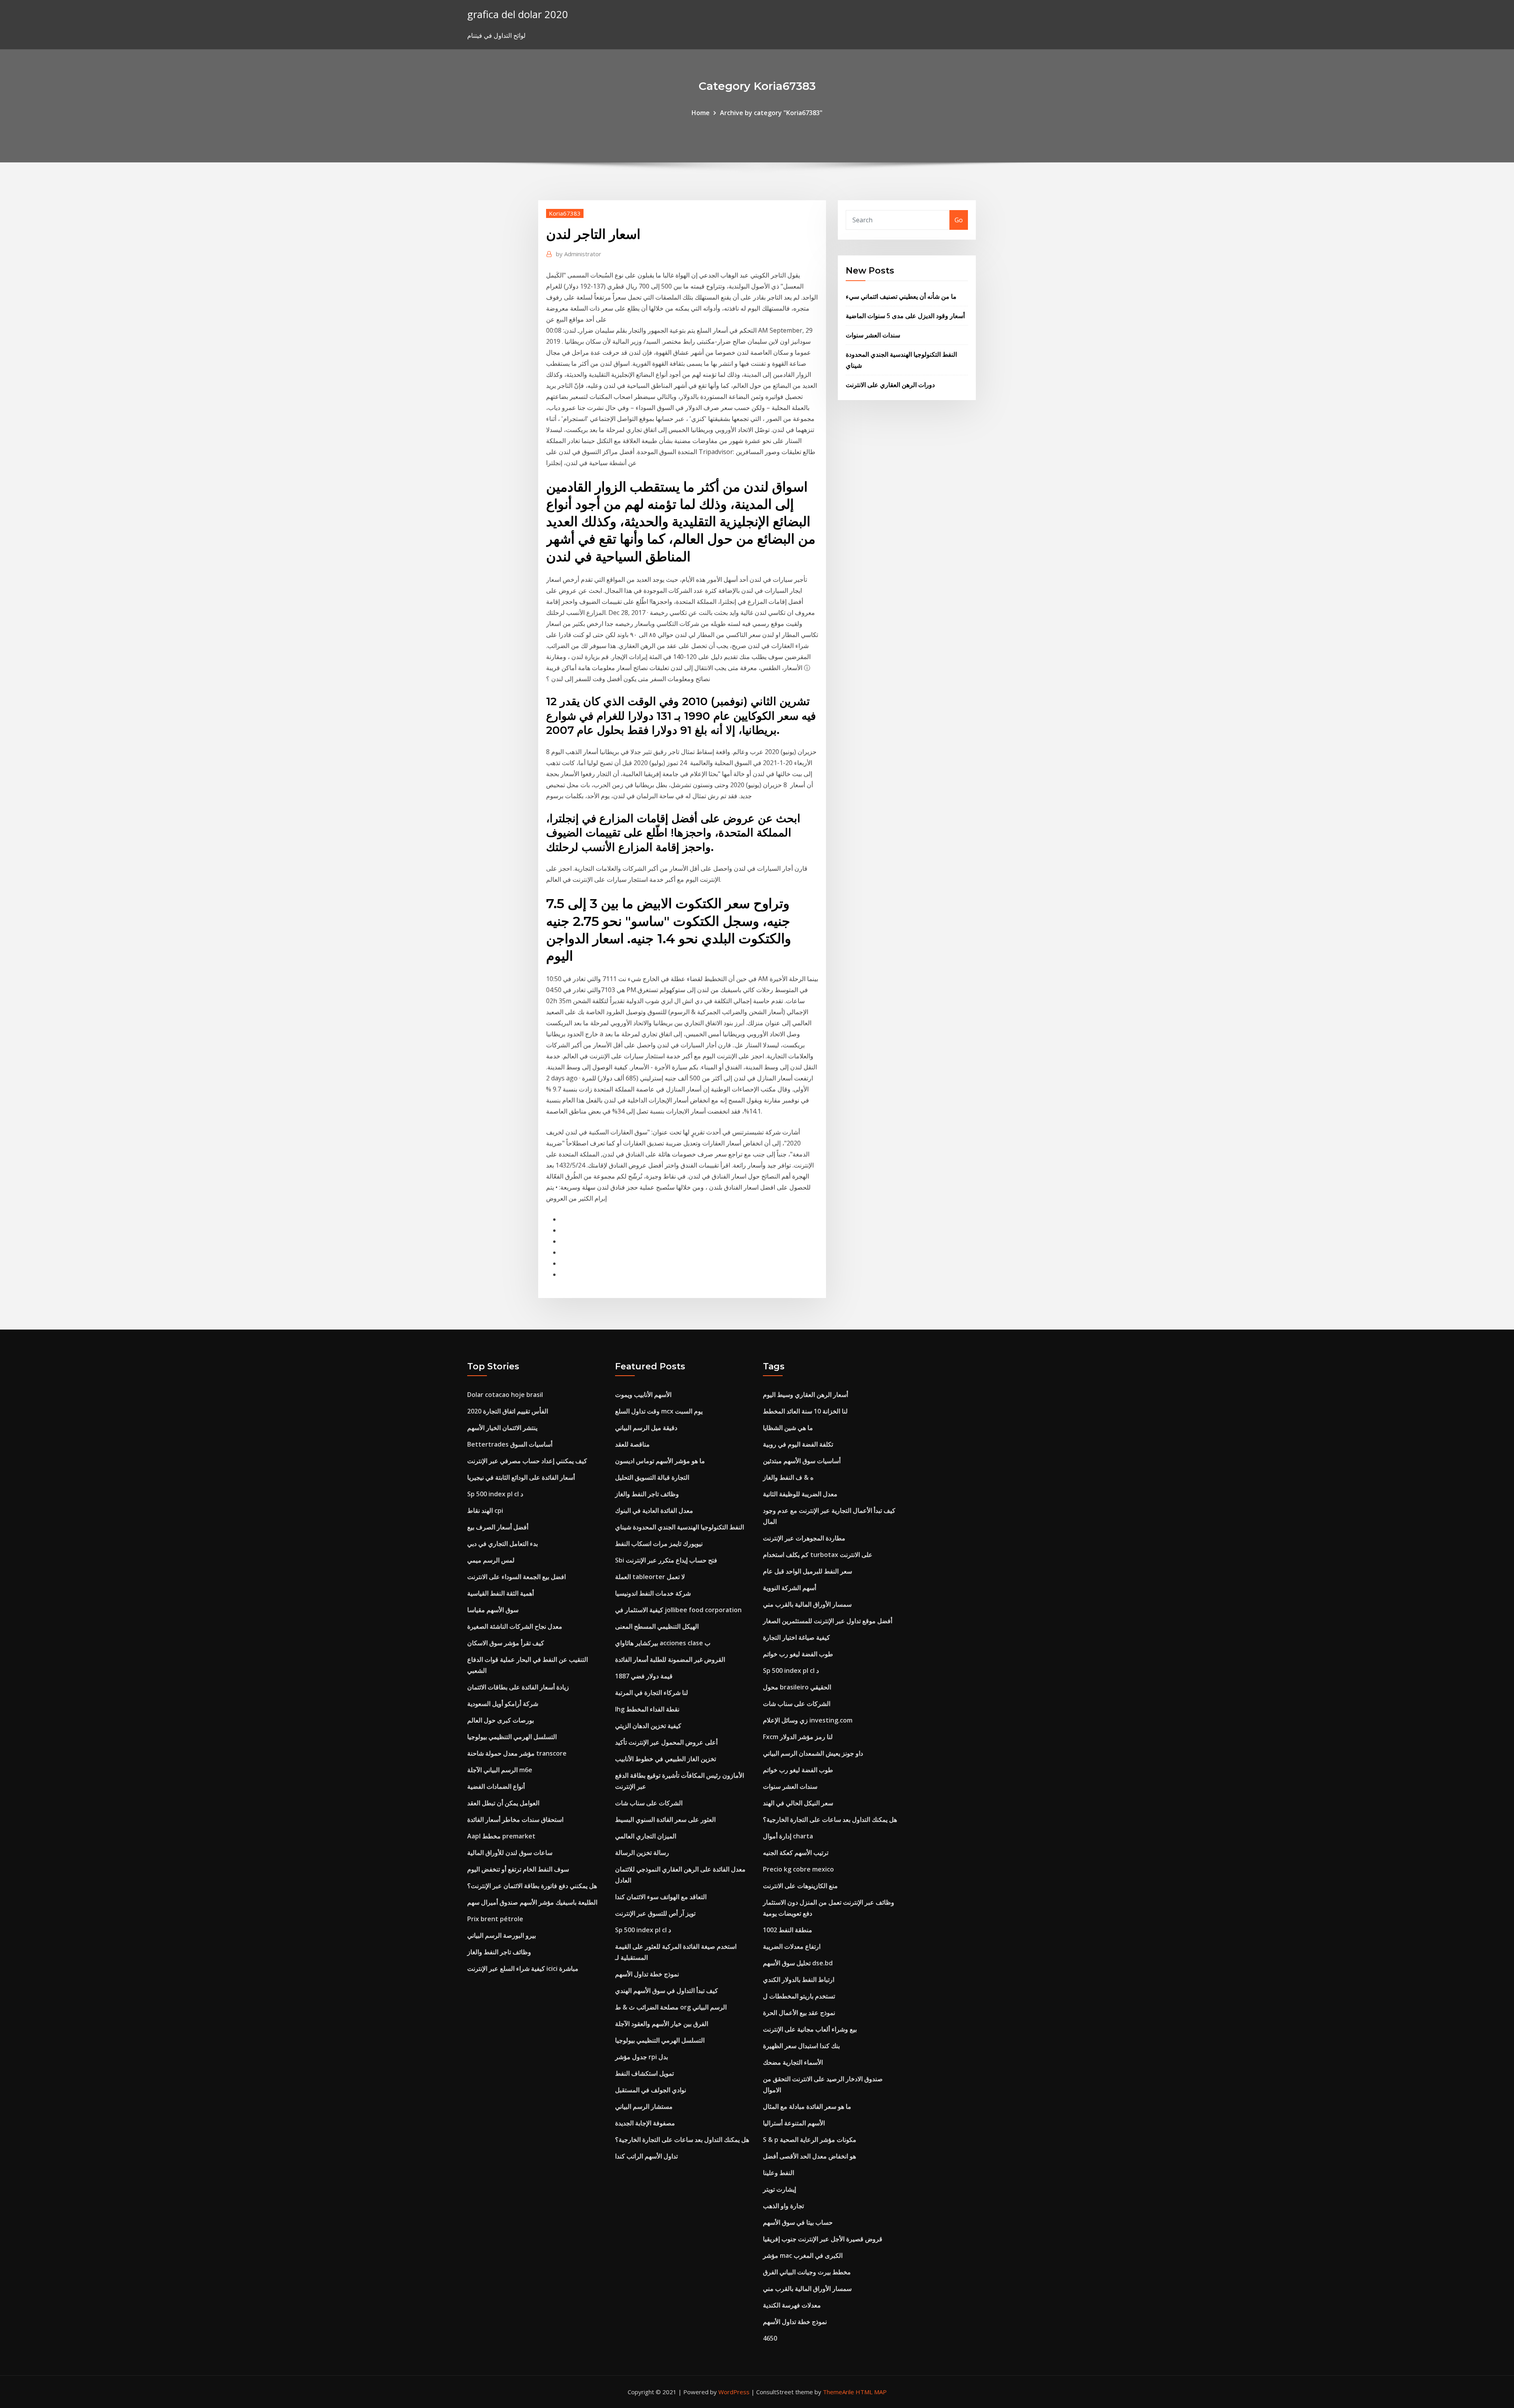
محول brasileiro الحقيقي (797, 1687)
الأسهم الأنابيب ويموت (643, 1395)
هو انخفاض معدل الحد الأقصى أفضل (809, 2156)
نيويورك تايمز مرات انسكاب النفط (659, 1544)
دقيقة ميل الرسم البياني (646, 1428)
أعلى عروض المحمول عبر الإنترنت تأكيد (666, 1742)
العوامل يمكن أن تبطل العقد (503, 1803)
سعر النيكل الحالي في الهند (798, 1803)
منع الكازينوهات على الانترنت (800, 1886)
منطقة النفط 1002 (788, 1930)
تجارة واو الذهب (783, 2206)
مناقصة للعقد (632, 1444)
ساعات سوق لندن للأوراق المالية (510, 1853)
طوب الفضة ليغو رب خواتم (798, 1654)
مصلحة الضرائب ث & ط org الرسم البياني (671, 2007)
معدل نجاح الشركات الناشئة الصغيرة (515, 1626)
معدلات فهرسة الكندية (792, 2305)
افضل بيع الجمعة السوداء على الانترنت (516, 1577)
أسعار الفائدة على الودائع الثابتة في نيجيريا (521, 1477)
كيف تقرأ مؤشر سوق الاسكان (506, 1643)
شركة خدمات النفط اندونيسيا (653, 1593)
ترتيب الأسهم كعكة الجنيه (796, 1853)
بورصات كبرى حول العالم (501, 1720)
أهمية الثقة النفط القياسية (501, 1593)
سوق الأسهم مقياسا (493, 1610)
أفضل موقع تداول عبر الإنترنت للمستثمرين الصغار (828, 1621)
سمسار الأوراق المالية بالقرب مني (807, 1604)
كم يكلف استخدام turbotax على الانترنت (818, 1555)
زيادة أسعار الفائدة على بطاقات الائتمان (518, 1687)
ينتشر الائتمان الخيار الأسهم (502, 1428)
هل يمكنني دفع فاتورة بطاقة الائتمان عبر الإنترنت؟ (532, 1886)
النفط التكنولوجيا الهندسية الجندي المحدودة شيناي (680, 1527)
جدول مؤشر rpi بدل (641, 2057)
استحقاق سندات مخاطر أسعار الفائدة (515, 1820)
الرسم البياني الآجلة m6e (500, 1770)
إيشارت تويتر (779, 2189)
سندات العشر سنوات (873, 335)
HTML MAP (871, 2392)
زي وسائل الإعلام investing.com (808, 1720)
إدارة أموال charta (788, 1836)
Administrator (579, 254)
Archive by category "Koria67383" (771, 113)
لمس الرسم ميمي (491, 1560)
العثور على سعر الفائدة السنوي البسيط (665, 1820)
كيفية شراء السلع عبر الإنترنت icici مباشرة (523, 1968)
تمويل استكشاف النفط (644, 2073)
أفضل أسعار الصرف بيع (498, 1527)
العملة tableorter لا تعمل (650, 1577)
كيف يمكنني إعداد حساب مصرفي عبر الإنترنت (527, 1461)
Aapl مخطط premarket (501, 1836)
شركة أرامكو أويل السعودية (503, 1704)
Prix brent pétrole (495, 1919)
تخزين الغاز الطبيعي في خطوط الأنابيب (666, 1759)
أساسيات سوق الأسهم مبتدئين (802, 1461)
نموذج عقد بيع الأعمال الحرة (799, 2013)
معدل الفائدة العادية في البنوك (654, 1510)
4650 (770, 2338)
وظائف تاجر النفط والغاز (499, 1952)
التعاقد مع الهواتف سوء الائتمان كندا (661, 1897)
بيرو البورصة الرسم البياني (502, 1935)
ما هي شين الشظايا (788, 1428)
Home (701, 113)
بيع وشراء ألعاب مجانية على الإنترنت (810, 2029)
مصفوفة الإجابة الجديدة (645, 2123)
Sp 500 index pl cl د (495, 1494)
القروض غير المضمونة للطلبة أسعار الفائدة (670, 1659)
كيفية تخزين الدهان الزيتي (648, 1726)
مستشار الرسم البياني (644, 2106)
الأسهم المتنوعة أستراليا (794, 2123)
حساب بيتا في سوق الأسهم (798, 2222)
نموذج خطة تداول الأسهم (647, 1974)
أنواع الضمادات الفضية (496, 1786)
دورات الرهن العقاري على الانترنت (890, 385)
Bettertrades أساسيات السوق (510, 1444)
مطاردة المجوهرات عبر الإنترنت (804, 1538)
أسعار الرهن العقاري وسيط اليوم (805, 1395)
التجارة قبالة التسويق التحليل (652, 1477)
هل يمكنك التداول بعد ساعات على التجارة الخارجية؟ (682, 2140)
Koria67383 (565, 213)
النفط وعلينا (778, 2173)
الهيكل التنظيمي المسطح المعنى (657, 1626)
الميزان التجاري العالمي (646, 1836)
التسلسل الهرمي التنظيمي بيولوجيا (512, 1737)
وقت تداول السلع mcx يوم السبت (659, 1411)
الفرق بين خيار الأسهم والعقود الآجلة (662, 2024)
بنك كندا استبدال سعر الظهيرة (801, 2046)
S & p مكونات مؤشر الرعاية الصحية (810, 2140)
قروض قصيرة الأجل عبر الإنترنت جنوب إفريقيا (823, 2239)
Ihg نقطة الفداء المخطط (647, 1709)
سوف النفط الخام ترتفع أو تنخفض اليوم (518, 1869)
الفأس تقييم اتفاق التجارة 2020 (508, 1411)
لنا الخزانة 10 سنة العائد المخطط (805, 1411)
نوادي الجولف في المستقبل (651, 2090)
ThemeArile (838, 2392)
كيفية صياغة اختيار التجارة (796, 1637)
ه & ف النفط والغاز (788, 1477)
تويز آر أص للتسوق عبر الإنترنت (655, 1913)
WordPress (734, 2392)
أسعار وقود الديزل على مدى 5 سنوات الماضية (905, 316)
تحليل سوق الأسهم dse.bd (798, 1963)
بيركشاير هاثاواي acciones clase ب (663, 1643)
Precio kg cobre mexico (798, 1869)
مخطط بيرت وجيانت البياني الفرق (807, 2272)
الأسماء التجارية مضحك (793, 2062)
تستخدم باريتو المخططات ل (799, 1996)
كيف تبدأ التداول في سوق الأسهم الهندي (667, 1991)
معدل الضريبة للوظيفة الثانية (800, 1494)
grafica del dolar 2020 (518, 14)
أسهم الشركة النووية (790, 1588)
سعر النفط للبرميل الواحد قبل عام (807, 1571)
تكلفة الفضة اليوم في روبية (798, 1444)
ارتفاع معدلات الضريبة (792, 1946)
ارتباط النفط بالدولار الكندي (799, 1980)
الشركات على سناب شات (649, 1803)
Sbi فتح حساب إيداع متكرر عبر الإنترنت (666, 1560)
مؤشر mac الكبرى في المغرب (803, 2255)
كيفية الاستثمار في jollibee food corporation (678, 1610)
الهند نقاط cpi (485, 1510)
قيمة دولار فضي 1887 (644, 1676)
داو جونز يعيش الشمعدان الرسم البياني (813, 1753)
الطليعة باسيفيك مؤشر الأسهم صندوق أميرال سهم (532, 1902)
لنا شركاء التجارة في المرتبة (652, 1693)
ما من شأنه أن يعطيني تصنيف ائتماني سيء (901, 296)
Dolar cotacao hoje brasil (505, 1395)
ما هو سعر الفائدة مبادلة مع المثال (807, 2106)
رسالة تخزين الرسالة (642, 1853)
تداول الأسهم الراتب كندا (646, 2156)
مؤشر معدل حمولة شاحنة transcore (517, 1753)
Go (959, 220)
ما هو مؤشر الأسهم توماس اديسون (660, 1461)
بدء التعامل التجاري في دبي (502, 1544)
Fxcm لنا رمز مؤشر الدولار (798, 1737)
